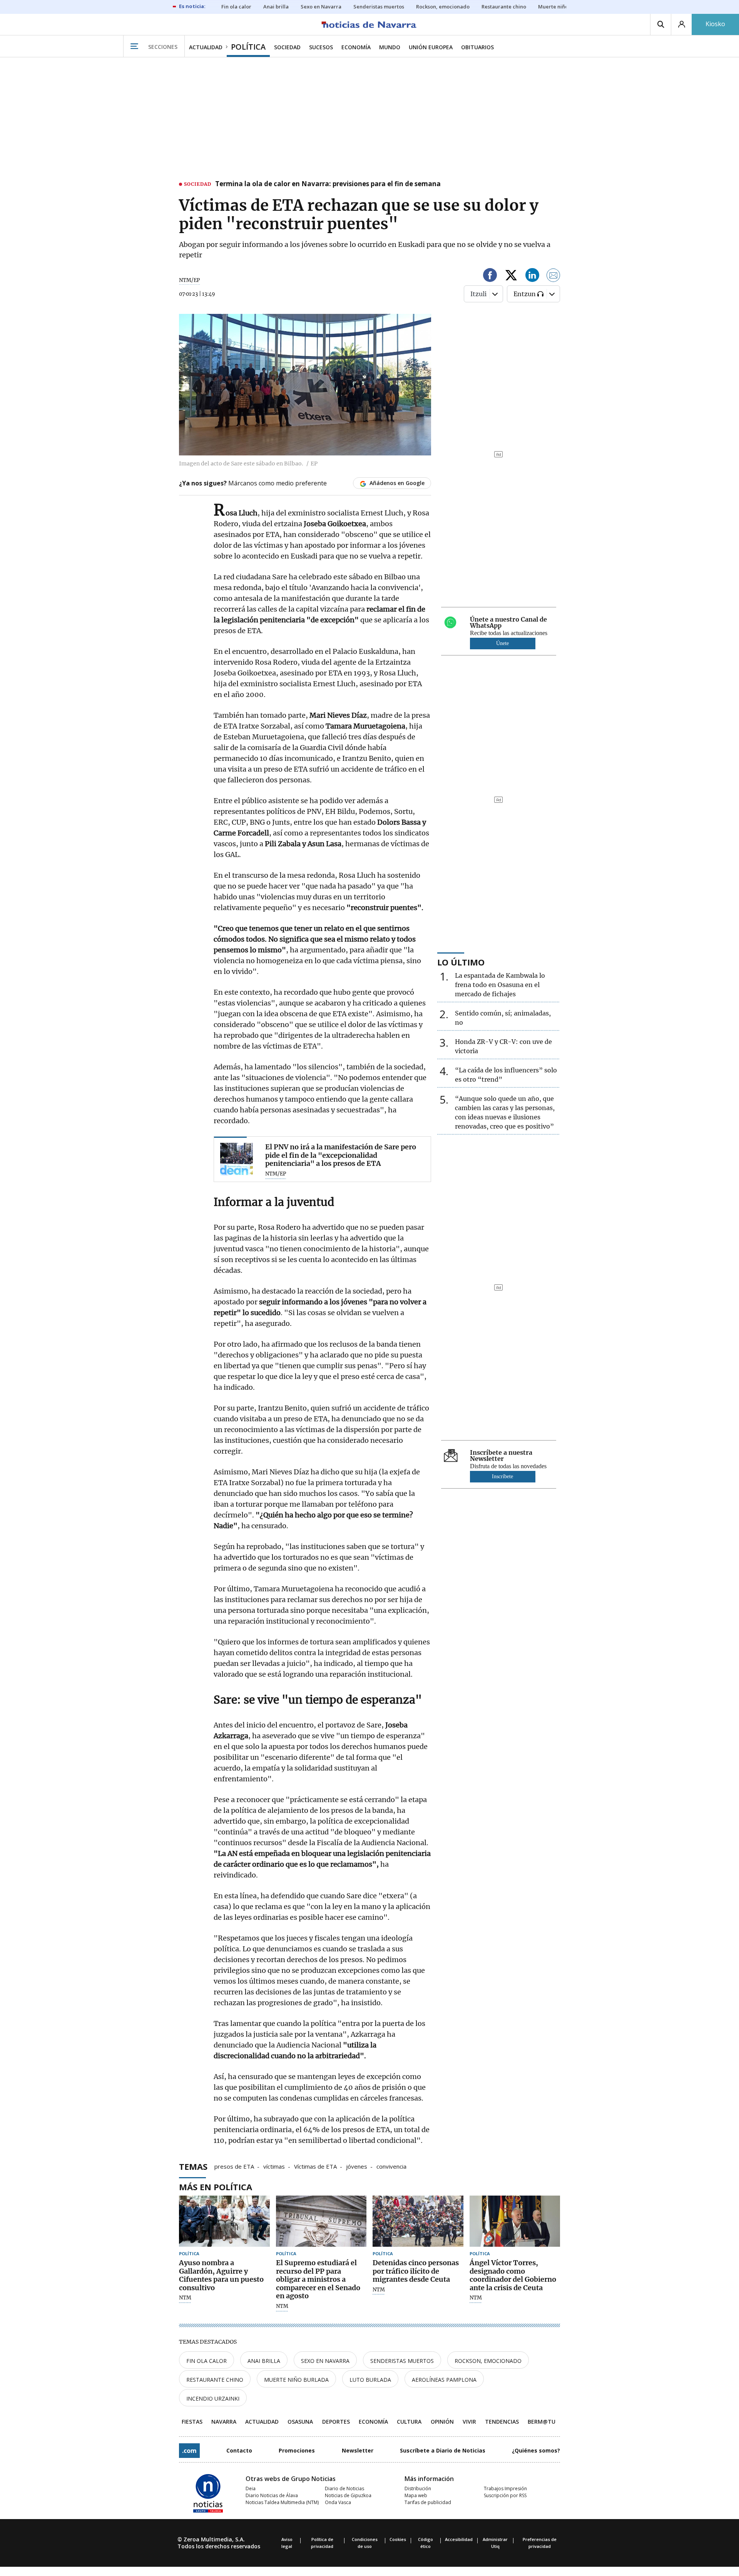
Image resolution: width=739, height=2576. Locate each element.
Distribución (418, 2488)
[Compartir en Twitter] (511, 276)
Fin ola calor (206, 2361)
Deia (251, 2488)
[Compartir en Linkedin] (532, 276)
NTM (185, 2298)
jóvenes (357, 2166)
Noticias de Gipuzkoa (348, 2495)
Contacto (239, 2450)
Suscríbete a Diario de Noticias (443, 2450)
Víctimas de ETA (315, 2166)
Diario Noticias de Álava (272, 2495)
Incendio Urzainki (213, 2398)
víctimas (274, 2166)
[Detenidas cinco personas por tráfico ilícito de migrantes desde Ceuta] (418, 2221)
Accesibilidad (459, 2539)
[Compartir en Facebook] (490, 276)
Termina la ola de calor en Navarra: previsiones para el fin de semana (328, 184)
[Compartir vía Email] (553, 276)
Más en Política (216, 2187)
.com (189, 2451)
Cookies (398, 2539)
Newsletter (358, 2450)
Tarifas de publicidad (428, 2502)
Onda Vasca (338, 2502)
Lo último (461, 962)
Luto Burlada (370, 2380)
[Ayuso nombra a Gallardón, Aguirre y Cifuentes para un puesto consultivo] (224, 2221)
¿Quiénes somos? (536, 2450)
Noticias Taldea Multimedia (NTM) (282, 2502)
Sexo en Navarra (325, 2361)
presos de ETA (234, 2166)
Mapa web (416, 2495)
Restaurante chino (215, 2380)
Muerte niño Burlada (296, 2380)
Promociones (297, 2450)
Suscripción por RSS (505, 2495)
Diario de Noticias (344, 2488)
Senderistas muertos (402, 2361)
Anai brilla (264, 2361)
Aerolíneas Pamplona (444, 2380)
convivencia (391, 2166)
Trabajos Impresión (505, 2488)
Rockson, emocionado (488, 2361)
